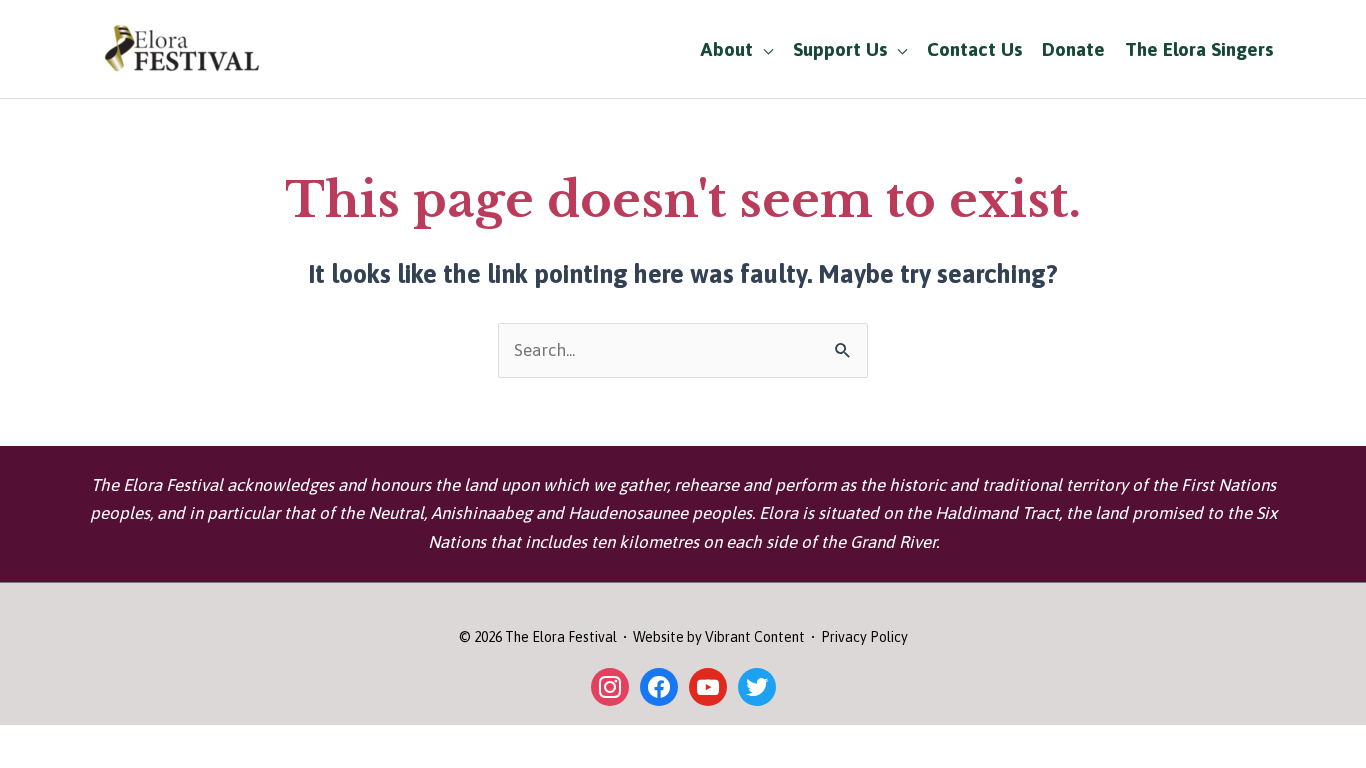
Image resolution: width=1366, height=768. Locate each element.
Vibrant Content (755, 637)
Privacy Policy (864, 637)
